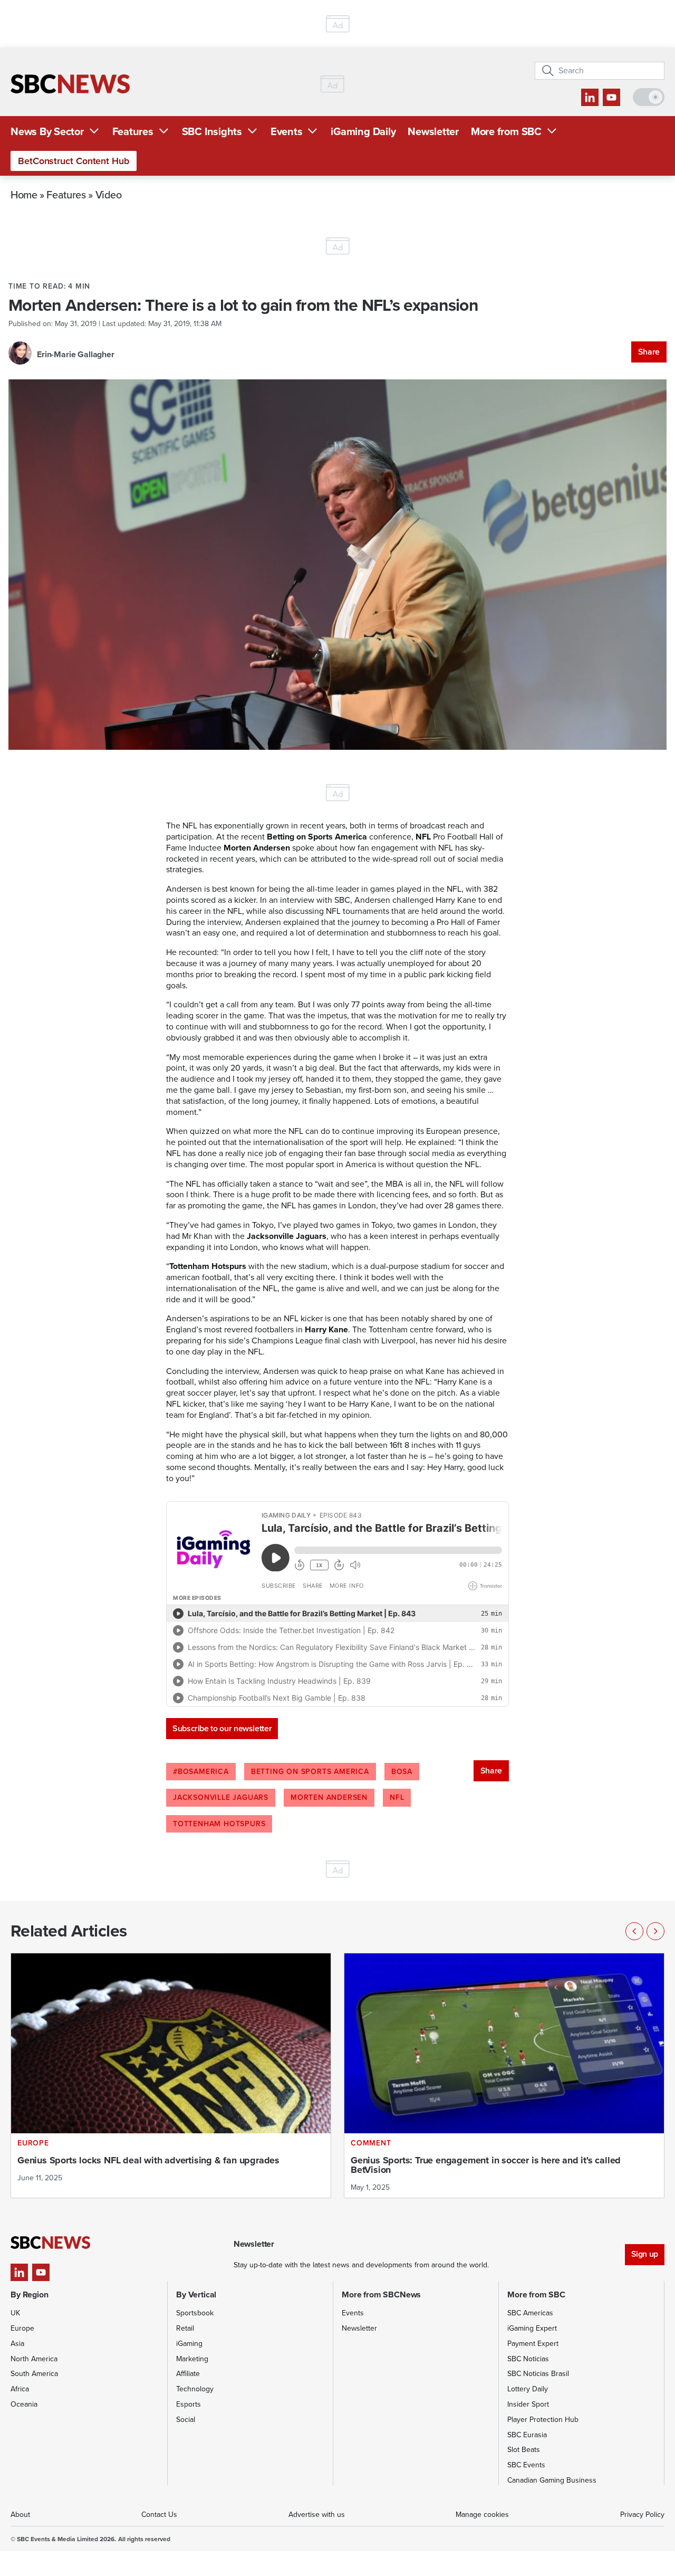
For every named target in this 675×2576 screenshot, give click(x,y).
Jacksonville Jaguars (221, 1797)
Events (287, 131)
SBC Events (526, 2465)
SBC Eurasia (527, 2435)
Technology (195, 2389)
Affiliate (188, 2374)
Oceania (24, 2404)
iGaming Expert (532, 2328)
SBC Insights (212, 131)
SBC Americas (530, 2313)
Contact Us (159, 2515)
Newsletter (433, 131)
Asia (17, 2344)
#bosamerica (201, 1772)
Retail (185, 2328)
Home (24, 194)
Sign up (645, 2254)
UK (15, 2313)
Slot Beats (524, 2450)
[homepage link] (70, 84)
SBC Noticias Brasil (538, 2374)
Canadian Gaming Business (552, 2480)
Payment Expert (533, 2344)
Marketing (192, 2359)
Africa (20, 2389)
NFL (397, 1797)
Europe (22, 2328)
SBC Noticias (528, 2359)
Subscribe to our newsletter (222, 1728)
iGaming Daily (363, 131)
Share (649, 352)
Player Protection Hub (543, 2420)
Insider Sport (528, 2404)
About (20, 2515)
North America (34, 2359)
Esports (189, 2404)
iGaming (189, 2344)
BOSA (402, 1772)
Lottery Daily (528, 2389)
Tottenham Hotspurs (219, 1824)
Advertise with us (317, 2515)
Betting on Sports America (310, 1772)
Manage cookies (482, 2515)
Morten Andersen (329, 1797)
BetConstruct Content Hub (74, 161)
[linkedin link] (590, 97)
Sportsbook (195, 2313)
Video (109, 194)
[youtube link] (611, 97)
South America (34, 2374)
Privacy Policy (642, 2515)
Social (186, 2420)
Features (133, 131)
